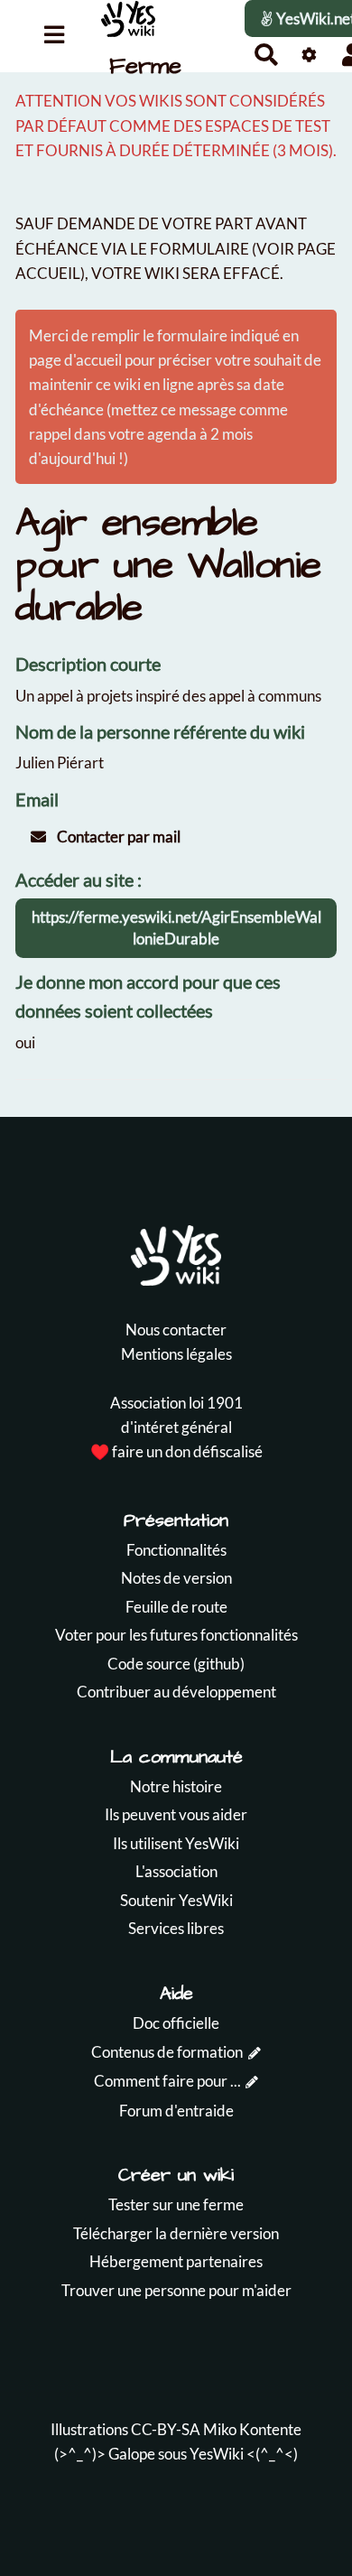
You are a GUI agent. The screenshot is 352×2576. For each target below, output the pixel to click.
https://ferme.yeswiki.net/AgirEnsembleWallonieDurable (176, 928)
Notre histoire (176, 1786)
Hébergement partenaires (176, 2261)
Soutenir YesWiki (176, 1900)
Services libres (176, 1928)
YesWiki (217, 2454)
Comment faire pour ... (167, 2081)
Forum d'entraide (176, 2111)
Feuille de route (176, 1607)
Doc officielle (176, 2023)
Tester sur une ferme (176, 2204)
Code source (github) (176, 1664)
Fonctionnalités (176, 1550)
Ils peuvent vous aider (176, 1814)
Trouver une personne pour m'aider (176, 2290)
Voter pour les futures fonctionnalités (176, 1635)
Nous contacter (176, 1330)
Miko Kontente (252, 2429)
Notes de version (176, 1578)
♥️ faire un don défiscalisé (176, 1451)
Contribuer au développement (176, 1692)
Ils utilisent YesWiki (176, 1843)
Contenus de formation (167, 2052)
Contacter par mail (117, 837)
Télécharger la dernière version (176, 2233)
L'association (176, 1871)
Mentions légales (176, 1354)
